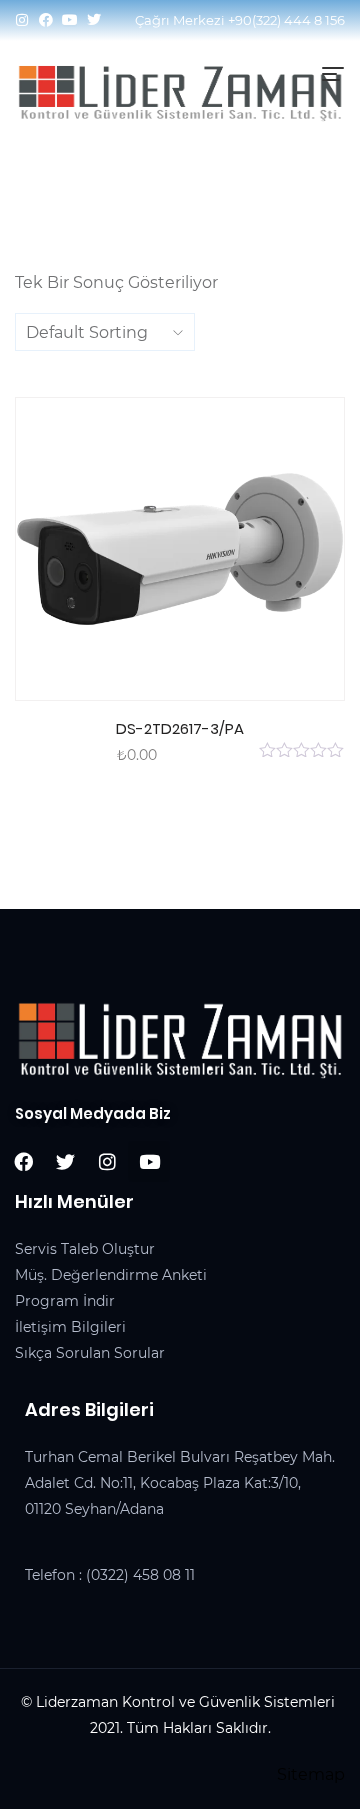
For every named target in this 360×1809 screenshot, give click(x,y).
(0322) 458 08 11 (140, 1575)
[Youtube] (70, 20)
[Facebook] (46, 20)
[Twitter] (94, 20)
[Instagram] (22, 20)
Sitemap (311, 1774)
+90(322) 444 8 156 (286, 20)
